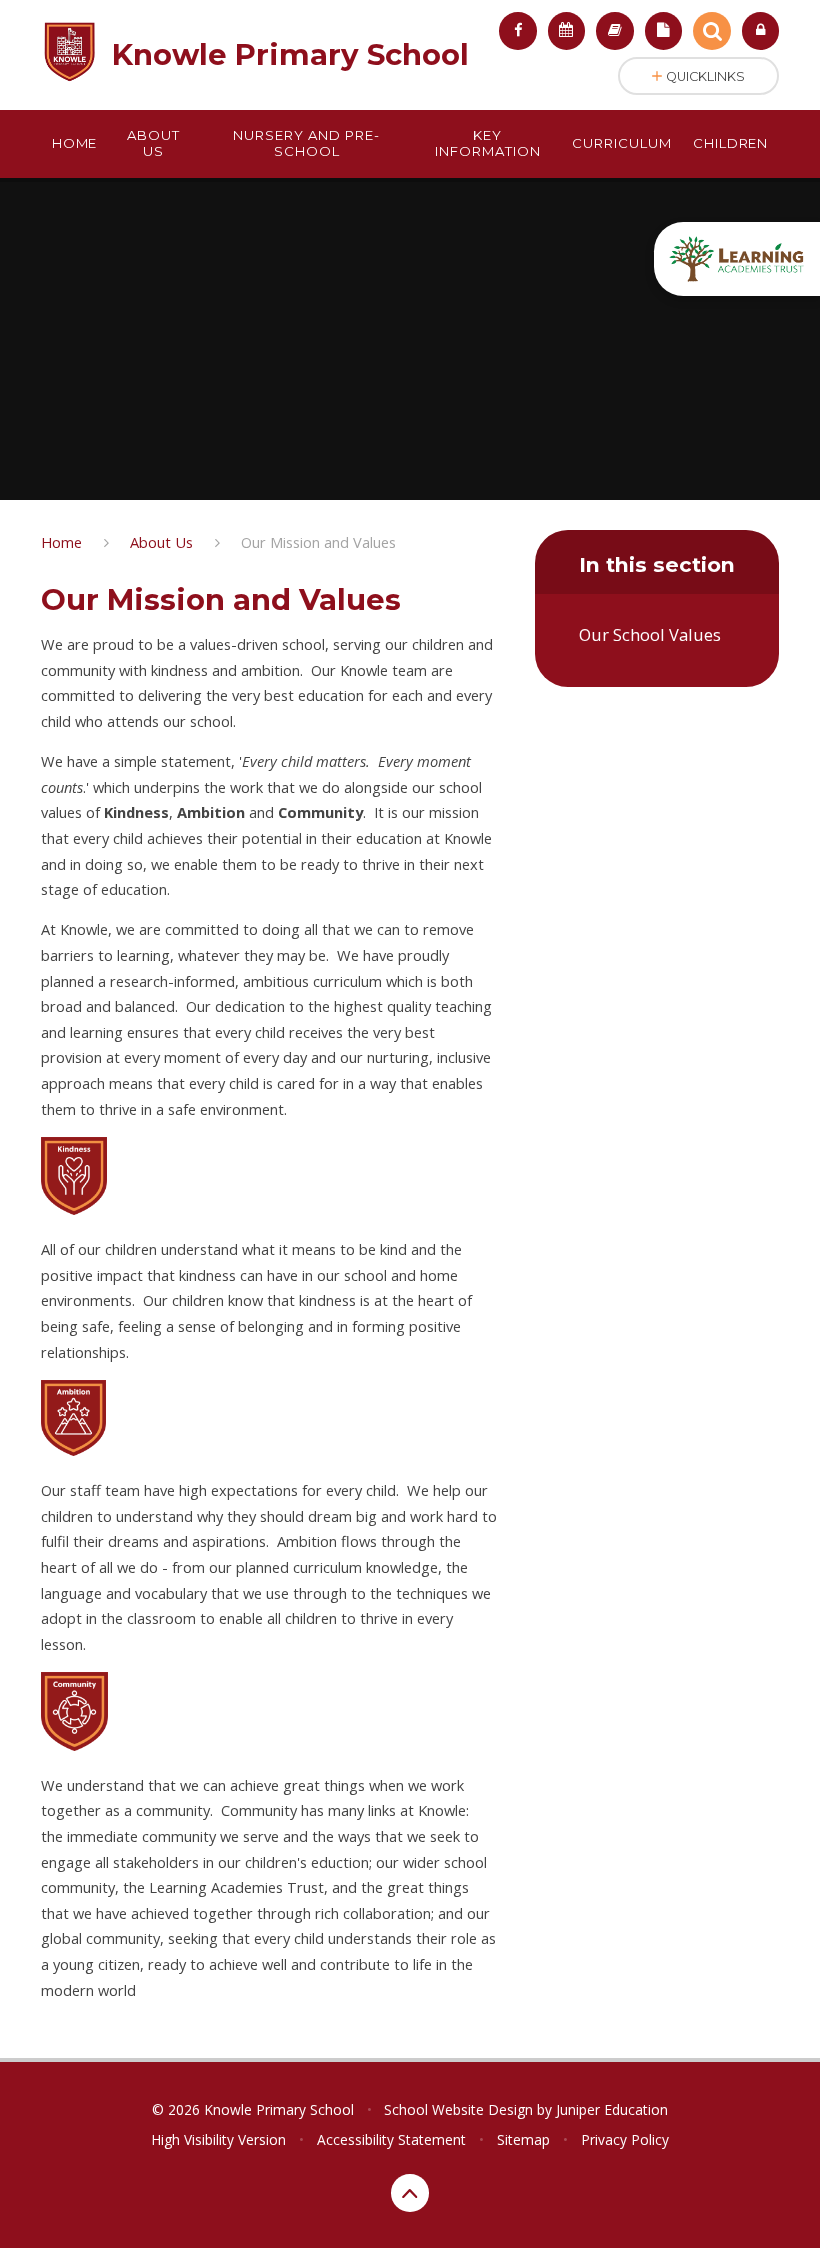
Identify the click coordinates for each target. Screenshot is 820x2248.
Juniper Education (612, 2109)
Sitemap (523, 2139)
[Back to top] (410, 2193)
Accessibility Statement (391, 2139)
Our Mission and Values (318, 542)
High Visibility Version (218, 2139)
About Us (161, 542)
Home (61, 542)
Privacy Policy (625, 2139)
